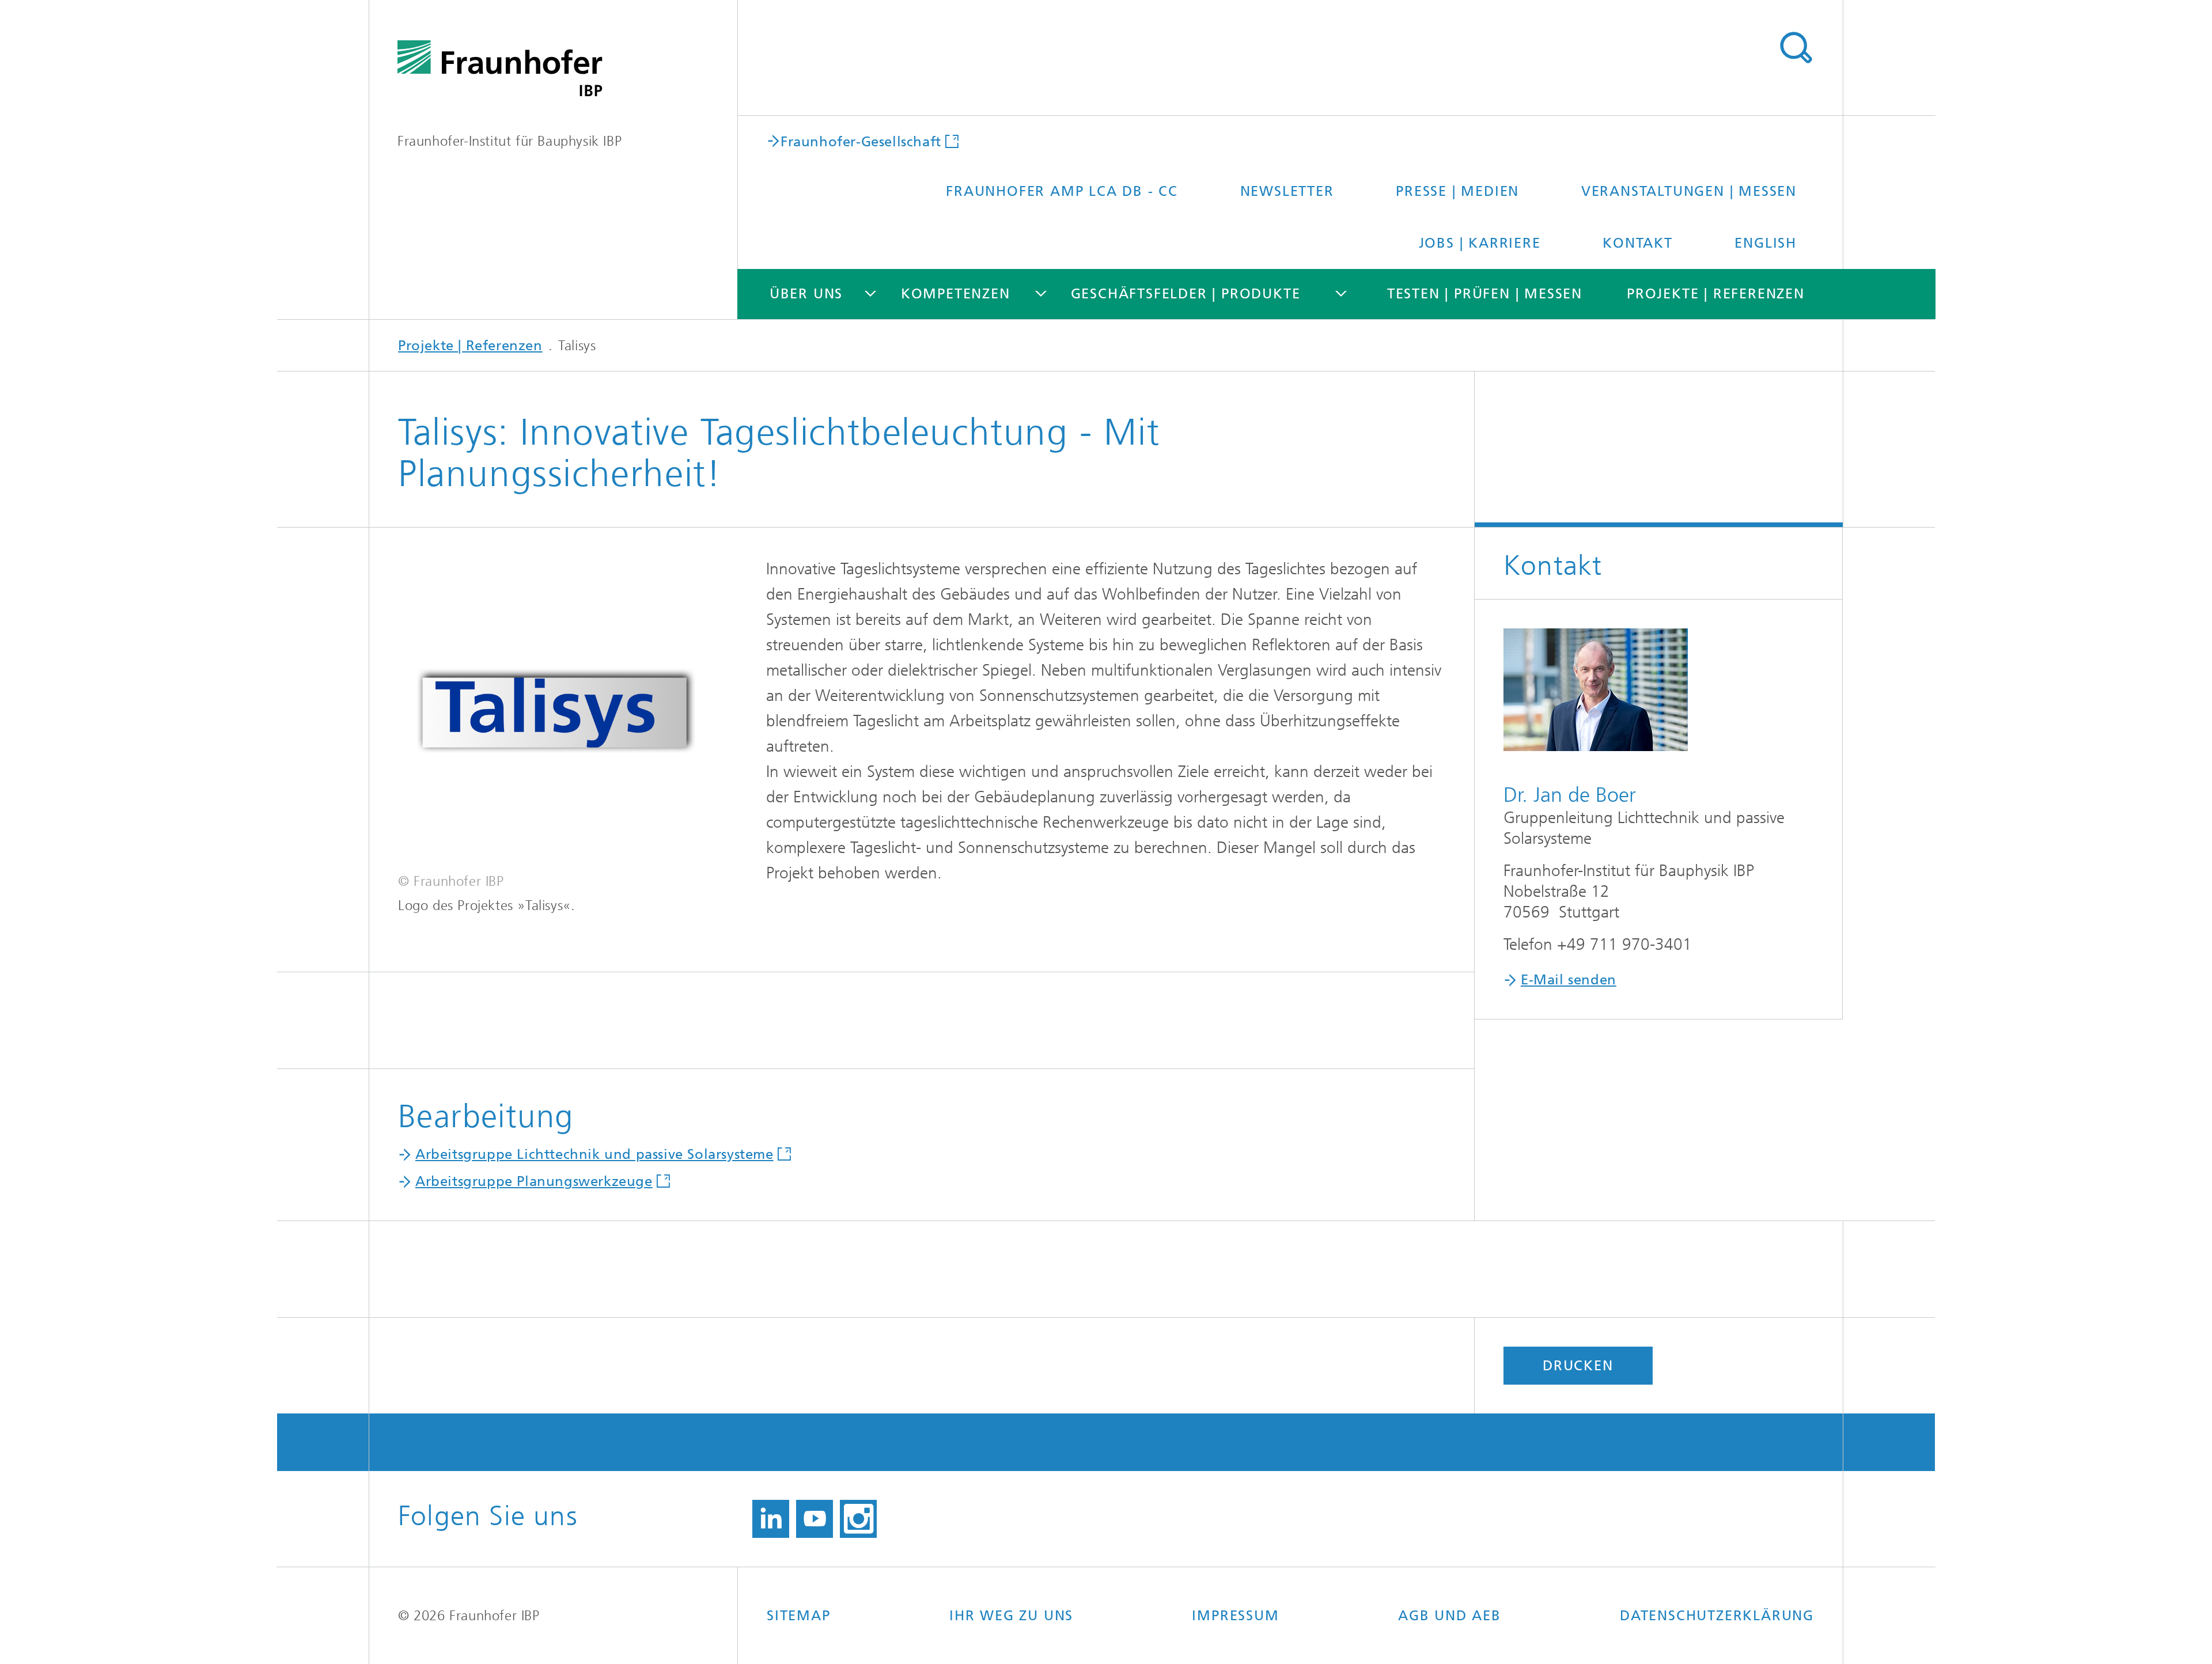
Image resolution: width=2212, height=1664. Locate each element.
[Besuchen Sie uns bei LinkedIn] (771, 1519)
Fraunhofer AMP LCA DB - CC (1062, 191)
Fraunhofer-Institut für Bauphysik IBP (510, 141)
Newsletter (1287, 191)
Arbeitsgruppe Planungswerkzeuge (534, 1181)
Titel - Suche (1796, 48)
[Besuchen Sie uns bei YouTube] (815, 1519)
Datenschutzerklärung (1717, 1616)
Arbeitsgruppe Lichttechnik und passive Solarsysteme (594, 1154)
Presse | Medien (1457, 191)
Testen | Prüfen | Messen (1485, 294)
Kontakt (1638, 243)
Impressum (1235, 1616)
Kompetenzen (956, 294)
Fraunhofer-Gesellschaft (861, 141)
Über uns (806, 294)
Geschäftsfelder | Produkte (1186, 294)
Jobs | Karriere (1480, 243)
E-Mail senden (1569, 980)
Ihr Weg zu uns (1011, 1616)
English (1766, 243)
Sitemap (799, 1616)
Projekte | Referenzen (1716, 294)
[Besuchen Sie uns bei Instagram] (858, 1519)
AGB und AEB (1450, 1616)
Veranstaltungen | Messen (1689, 191)
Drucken (1578, 1366)
